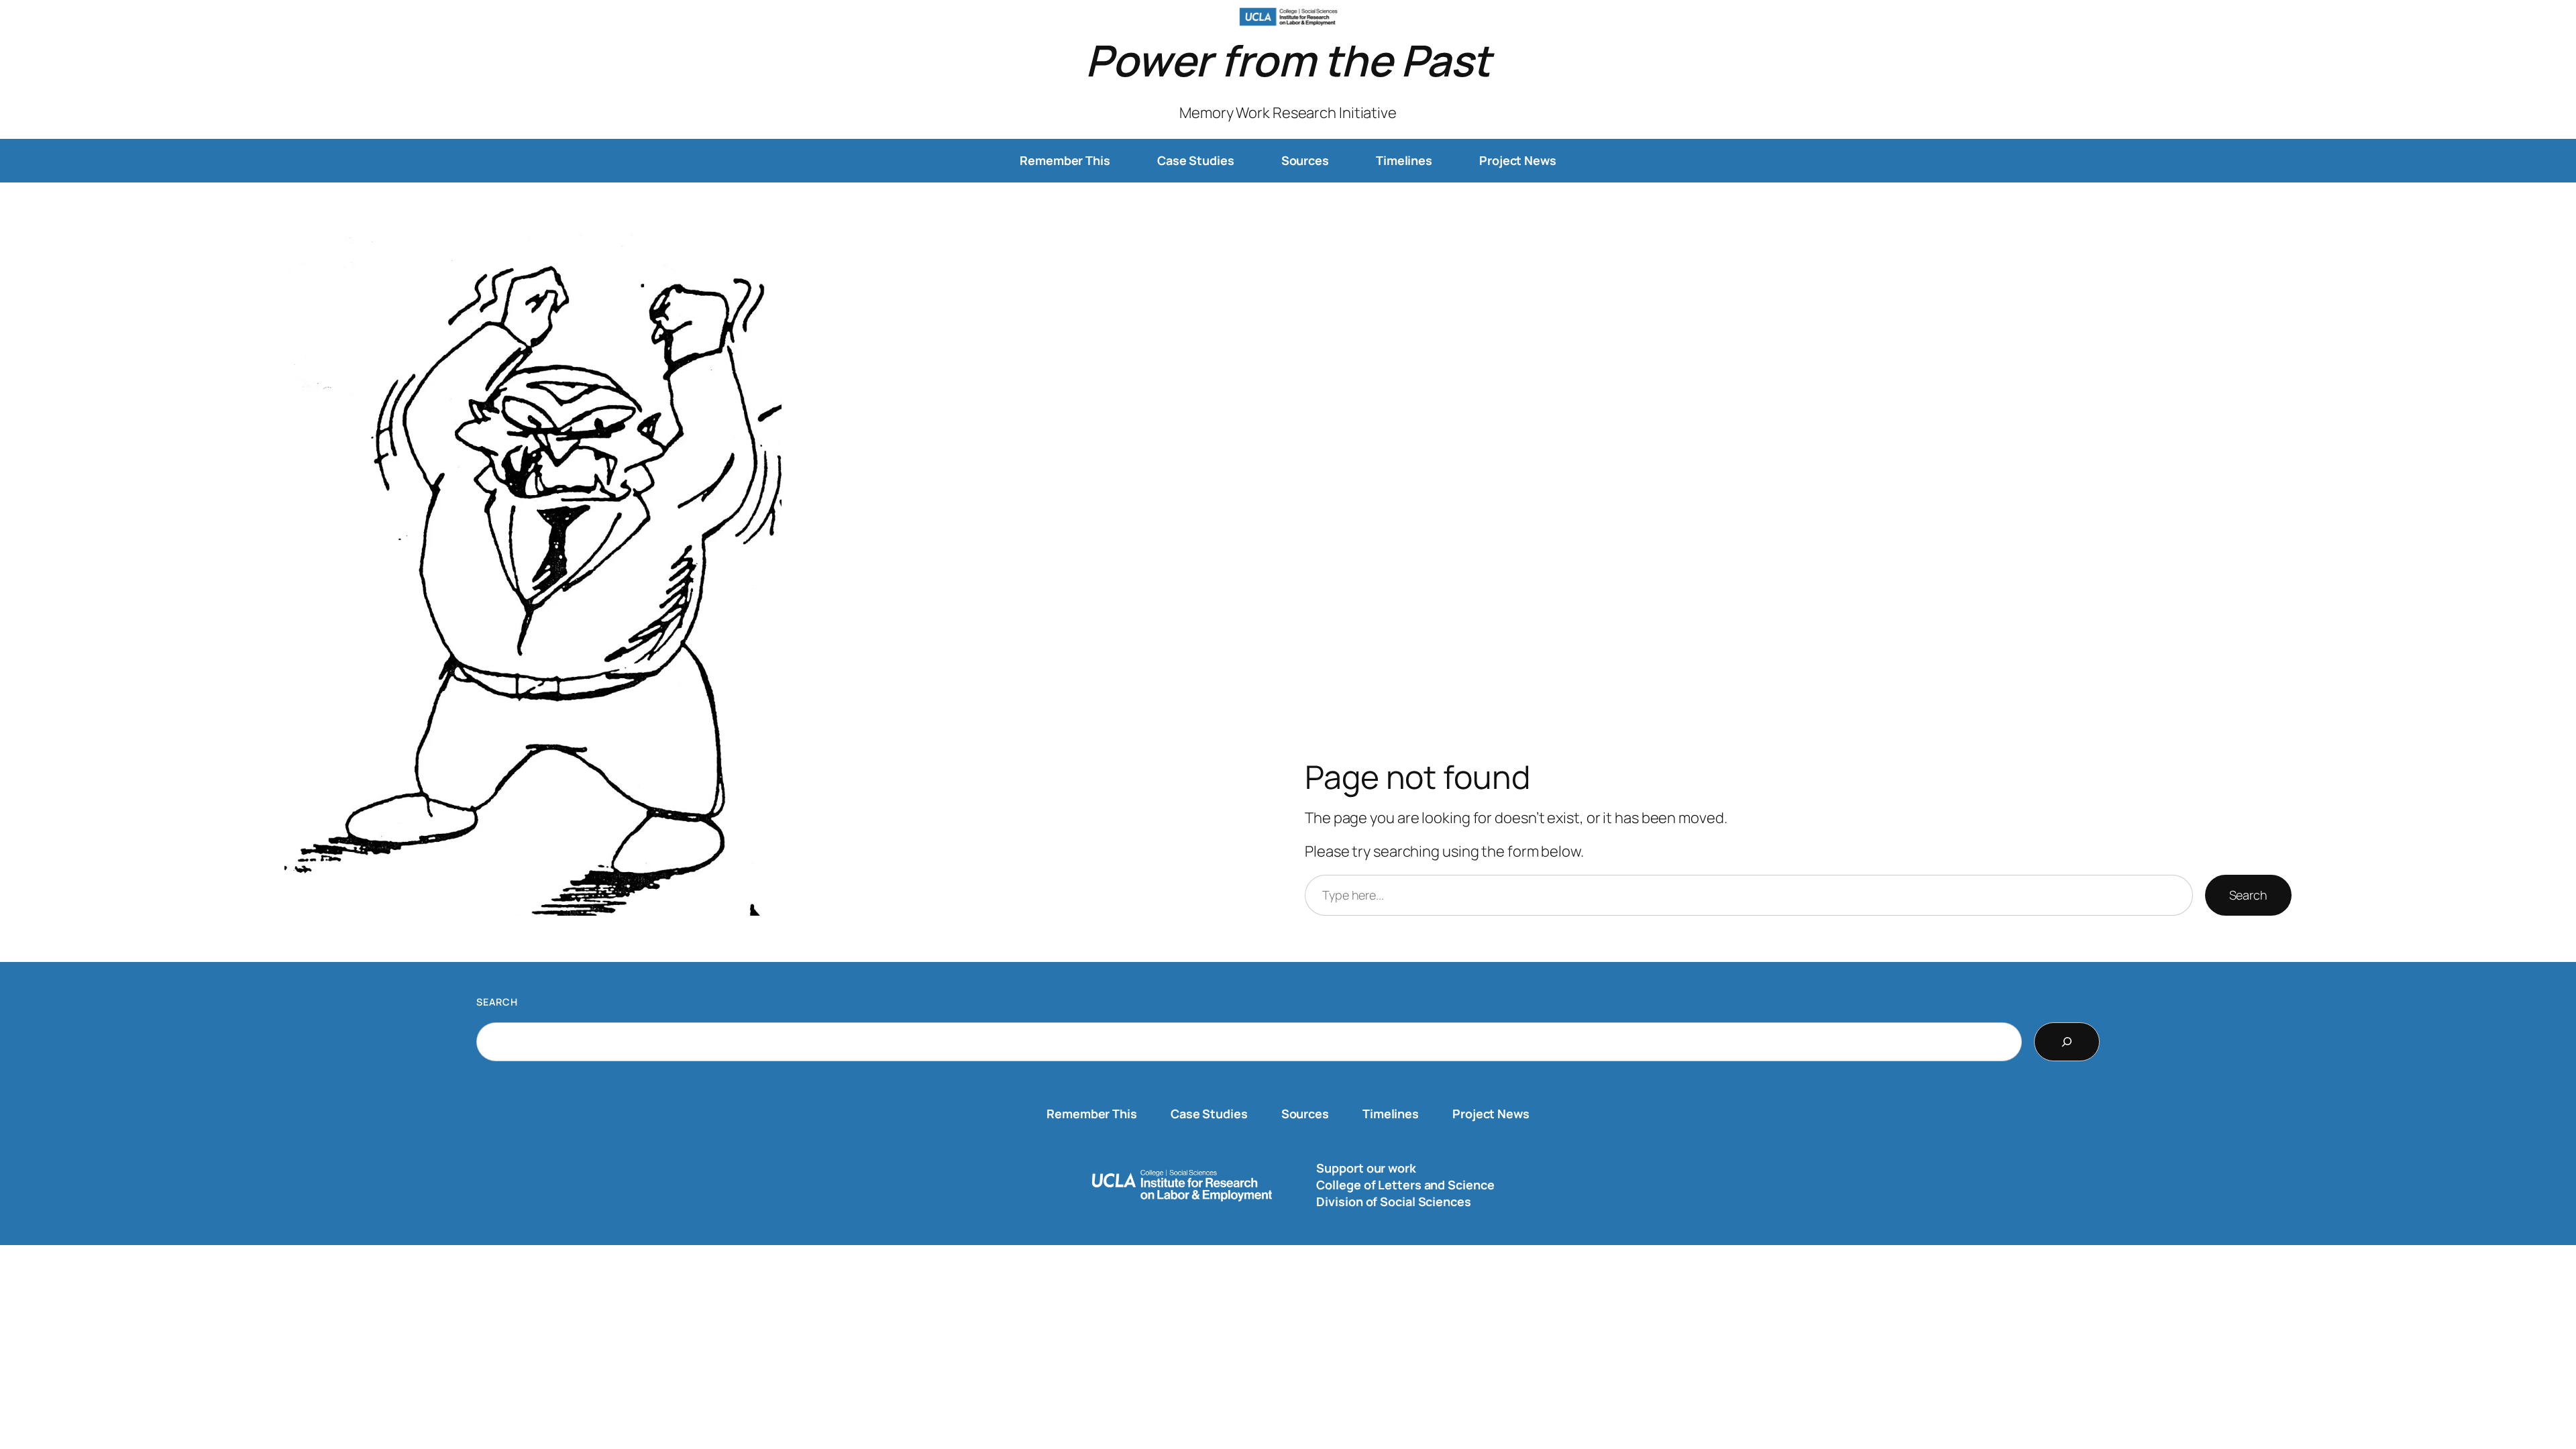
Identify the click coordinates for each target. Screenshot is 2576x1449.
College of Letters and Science (1405, 1185)
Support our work (1366, 1168)
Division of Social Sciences (1393, 1201)
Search (2248, 895)
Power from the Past (1288, 60)
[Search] (2067, 1042)
